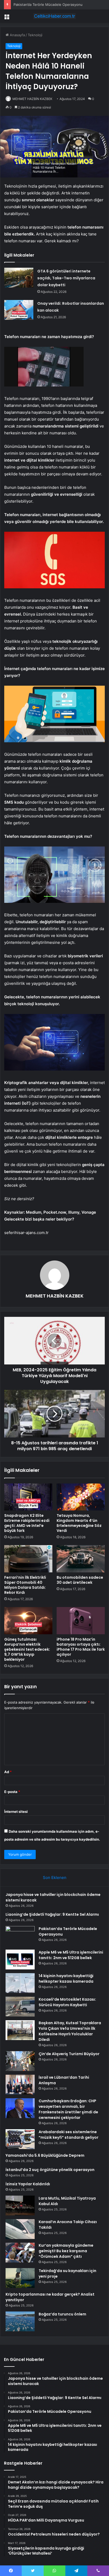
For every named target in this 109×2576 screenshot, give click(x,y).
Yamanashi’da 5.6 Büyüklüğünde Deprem (45, 2155)
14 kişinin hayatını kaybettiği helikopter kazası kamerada (66, 1979)
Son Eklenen (55, 1878)
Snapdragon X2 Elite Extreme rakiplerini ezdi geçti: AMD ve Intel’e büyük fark (27, 1523)
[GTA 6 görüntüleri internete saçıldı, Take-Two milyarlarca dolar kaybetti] (19, 278)
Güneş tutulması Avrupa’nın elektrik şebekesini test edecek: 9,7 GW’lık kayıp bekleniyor (27, 1649)
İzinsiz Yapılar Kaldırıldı (28, 2184)
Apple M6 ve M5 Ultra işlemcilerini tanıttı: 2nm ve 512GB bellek (71, 1955)
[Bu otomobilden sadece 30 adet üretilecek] (81, 1559)
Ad (8, 1772)
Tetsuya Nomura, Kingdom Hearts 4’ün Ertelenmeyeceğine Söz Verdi (79, 1523)
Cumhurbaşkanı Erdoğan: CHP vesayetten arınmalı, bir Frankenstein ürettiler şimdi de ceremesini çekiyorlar (68, 2109)
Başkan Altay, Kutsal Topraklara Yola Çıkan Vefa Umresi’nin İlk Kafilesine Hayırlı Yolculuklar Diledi (70, 2031)
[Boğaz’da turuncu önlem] (20, 2321)
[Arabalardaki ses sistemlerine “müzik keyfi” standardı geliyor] (20, 2139)
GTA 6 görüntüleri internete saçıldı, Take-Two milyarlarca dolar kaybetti (66, 278)
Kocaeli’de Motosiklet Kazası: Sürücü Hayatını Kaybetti (67, 2002)
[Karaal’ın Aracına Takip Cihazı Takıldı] (20, 2229)
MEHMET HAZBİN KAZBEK (32, 99)
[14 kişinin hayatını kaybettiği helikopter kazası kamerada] (20, 1983)
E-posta (12, 1792)
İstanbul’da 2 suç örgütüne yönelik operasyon (50, 2170)
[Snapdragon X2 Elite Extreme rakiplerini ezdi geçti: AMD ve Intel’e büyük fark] (28, 1497)
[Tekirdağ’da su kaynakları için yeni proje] (20, 2278)
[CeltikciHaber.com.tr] (54, 16)
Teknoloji (35, 35)
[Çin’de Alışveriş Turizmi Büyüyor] (20, 2061)
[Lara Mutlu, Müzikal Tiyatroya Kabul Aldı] (20, 2206)
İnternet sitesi (16, 1812)
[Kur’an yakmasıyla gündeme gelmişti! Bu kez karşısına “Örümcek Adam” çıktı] (20, 2253)
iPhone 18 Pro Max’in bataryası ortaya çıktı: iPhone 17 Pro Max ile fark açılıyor (81, 1647)
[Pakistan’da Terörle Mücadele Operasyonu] (20, 1936)
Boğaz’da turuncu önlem (62, 2314)
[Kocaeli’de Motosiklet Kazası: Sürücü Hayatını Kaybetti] (20, 2007)
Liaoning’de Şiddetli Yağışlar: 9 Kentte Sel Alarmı (52, 1914)
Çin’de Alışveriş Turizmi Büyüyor (69, 2054)
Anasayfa (17, 35)
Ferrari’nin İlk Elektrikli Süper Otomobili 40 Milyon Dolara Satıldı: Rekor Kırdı (25, 1585)
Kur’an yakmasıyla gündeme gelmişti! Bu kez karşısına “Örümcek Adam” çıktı (66, 2251)
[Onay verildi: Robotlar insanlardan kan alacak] (19, 310)
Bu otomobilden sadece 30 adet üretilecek (80, 1580)
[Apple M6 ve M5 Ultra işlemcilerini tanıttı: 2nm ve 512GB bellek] (20, 1960)
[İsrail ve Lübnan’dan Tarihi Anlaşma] (20, 2085)
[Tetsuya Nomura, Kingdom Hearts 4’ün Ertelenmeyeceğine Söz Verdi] (81, 1497)
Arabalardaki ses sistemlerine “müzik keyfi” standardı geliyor (69, 2135)
